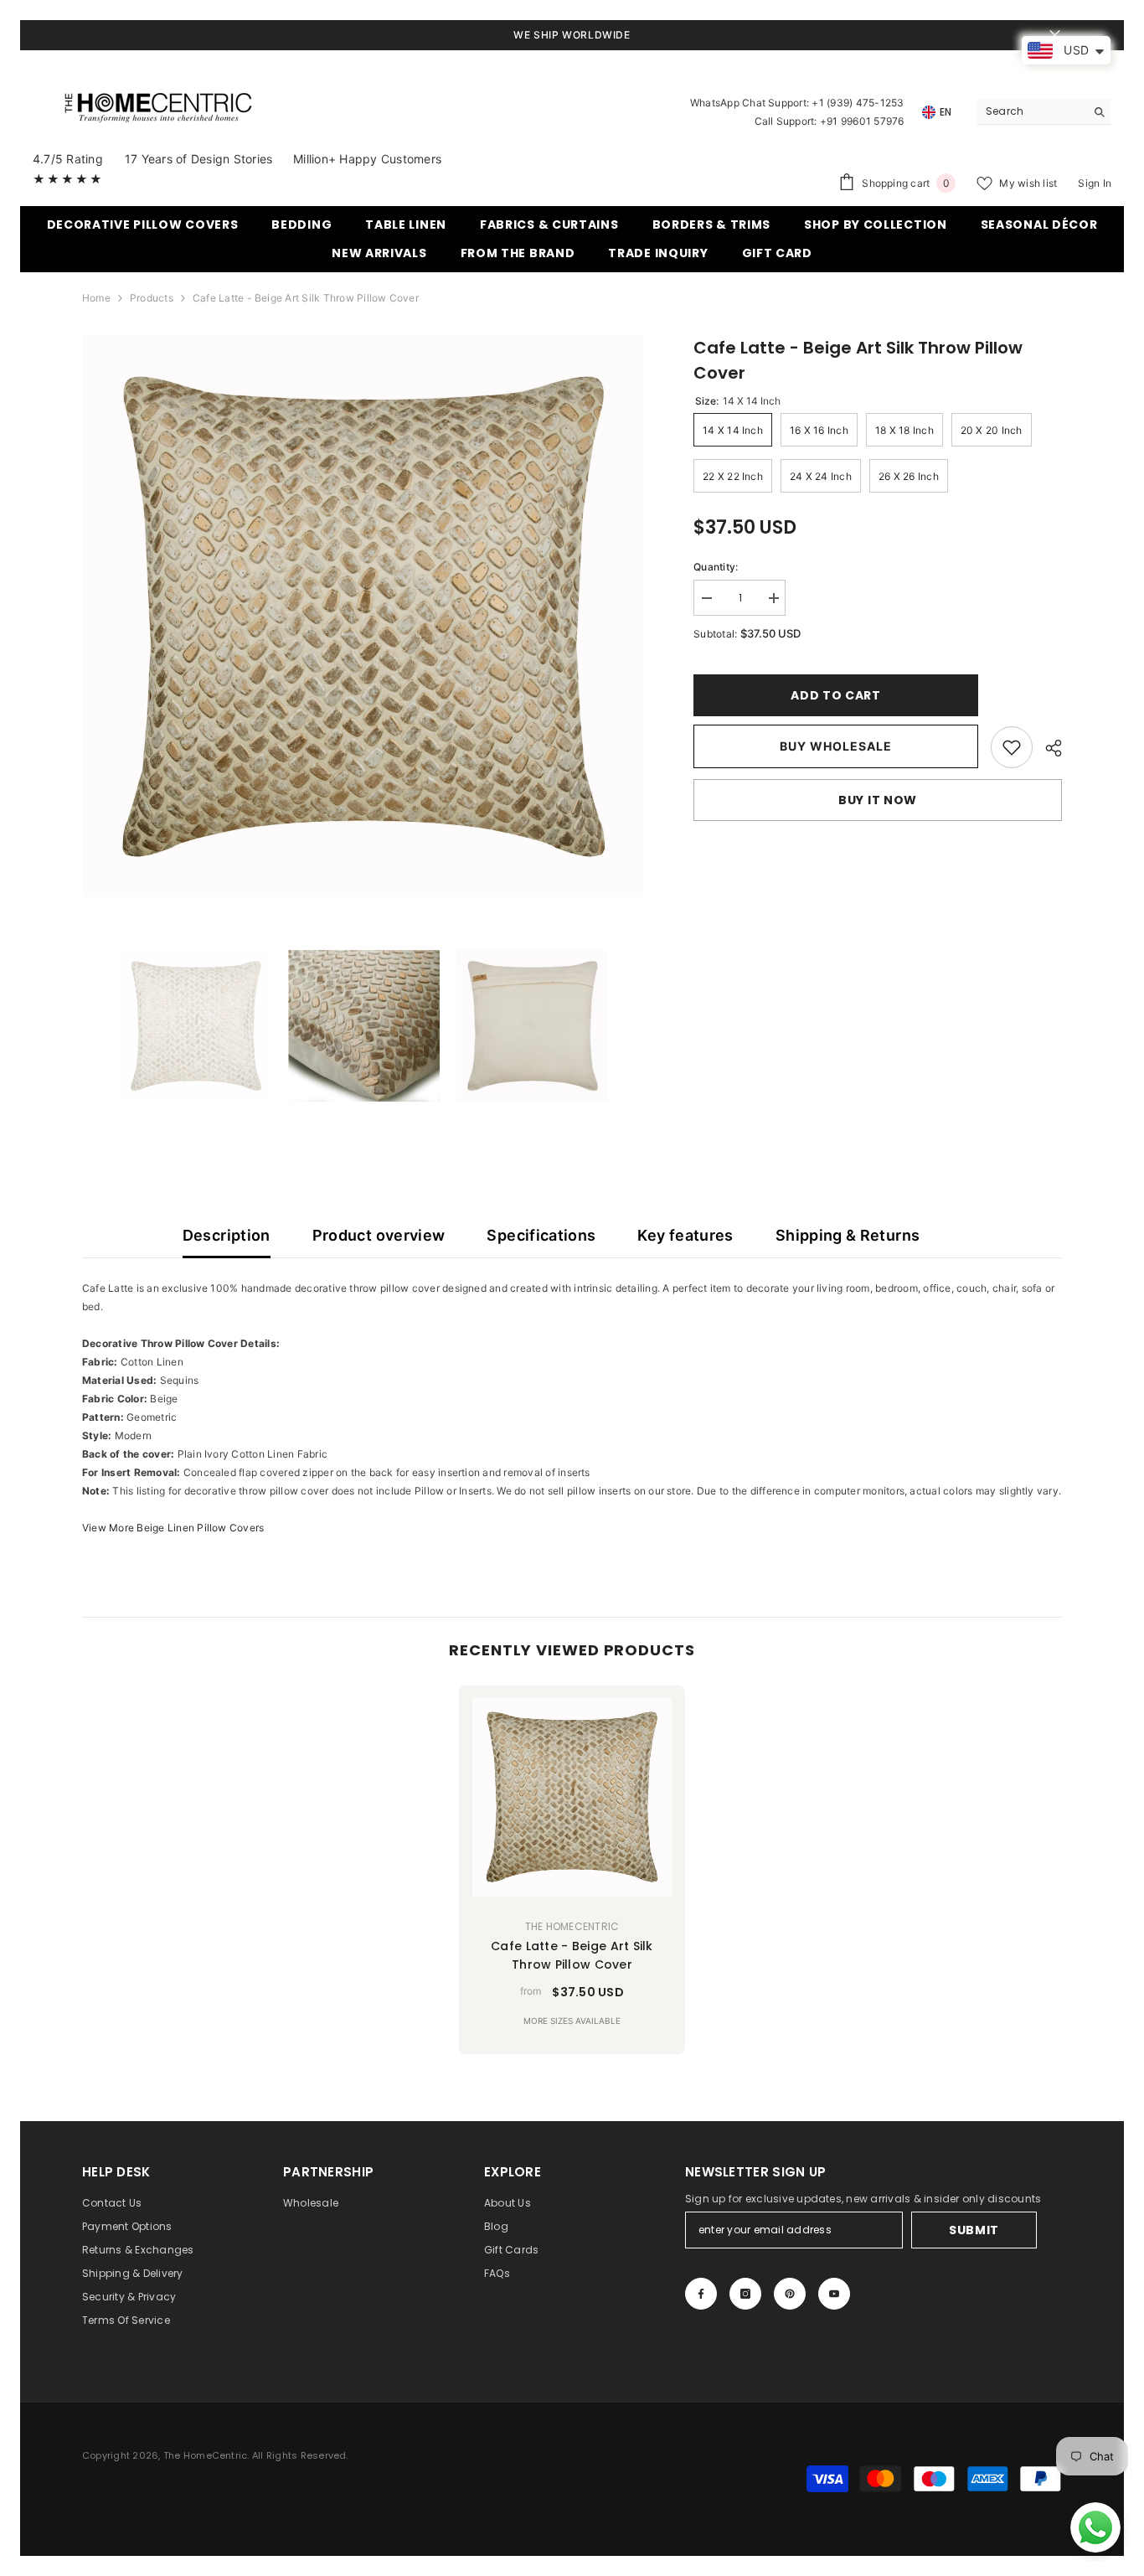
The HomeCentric (572, 1926)
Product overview (379, 1235)
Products (152, 298)
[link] (1012, 747)
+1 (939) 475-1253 (858, 103)
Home (96, 298)
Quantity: (716, 567)
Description (227, 1235)
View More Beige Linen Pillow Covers (173, 1528)
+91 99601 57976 (862, 121)
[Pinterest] (790, 2294)
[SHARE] (1047, 748)
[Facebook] (701, 2294)
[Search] (1044, 112)
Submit (974, 2230)
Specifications (541, 1235)
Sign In (1095, 183)
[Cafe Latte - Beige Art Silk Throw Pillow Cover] (572, 1797)
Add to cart (836, 695)
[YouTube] (834, 2294)
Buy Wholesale (836, 746)
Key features (685, 1235)
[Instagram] (745, 2294)
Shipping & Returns (848, 1235)
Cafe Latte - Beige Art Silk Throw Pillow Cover (572, 1955)
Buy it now (878, 800)
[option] (363, 616)
